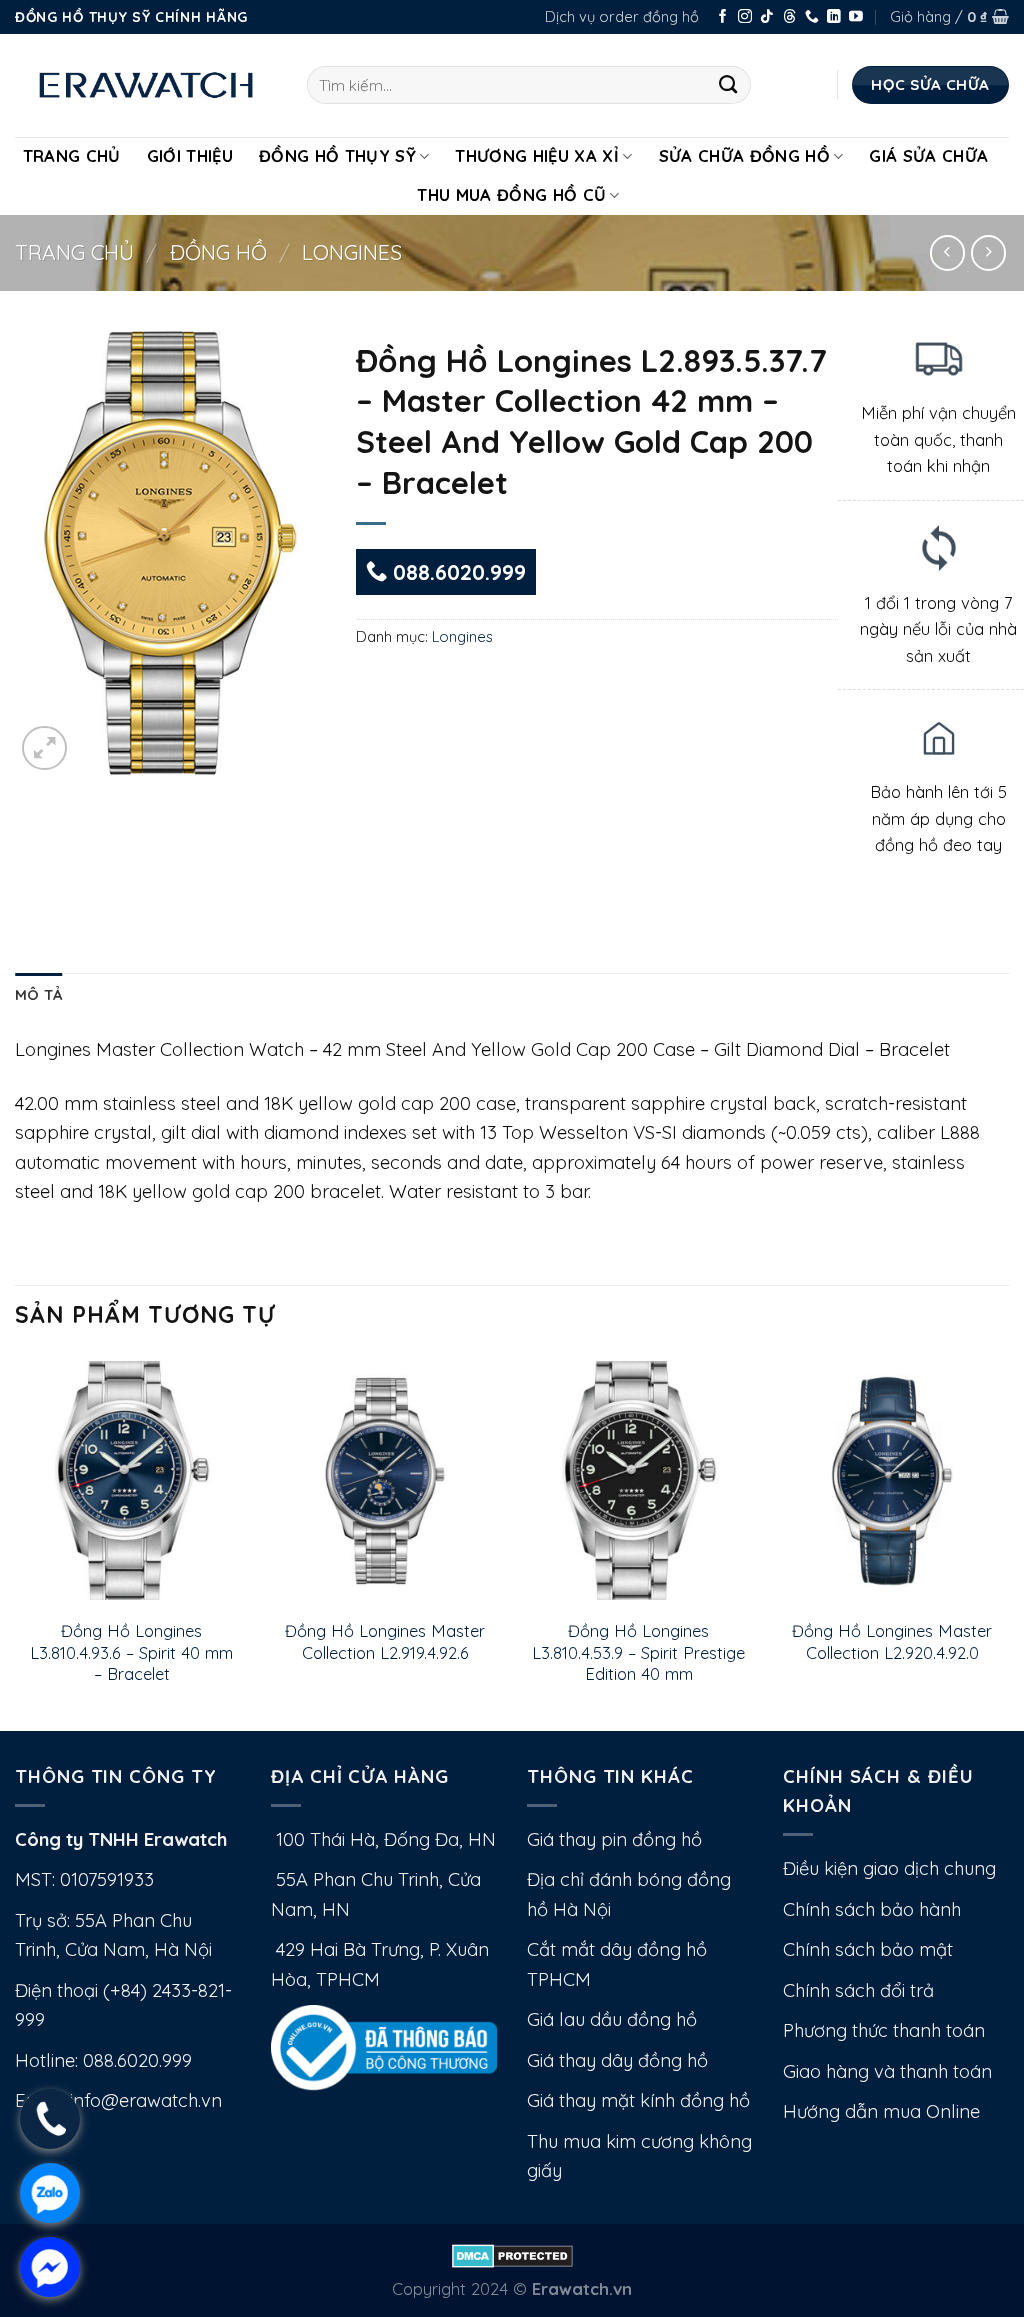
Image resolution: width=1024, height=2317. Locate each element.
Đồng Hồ (218, 252)
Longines (352, 252)
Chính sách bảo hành (872, 1909)
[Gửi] (728, 85)
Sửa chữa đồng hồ (744, 155)
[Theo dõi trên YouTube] (856, 17)
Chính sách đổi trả (858, 1990)
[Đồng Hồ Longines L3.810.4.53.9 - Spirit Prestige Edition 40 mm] (639, 1481)
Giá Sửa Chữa (928, 155)
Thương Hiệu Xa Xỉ (537, 155)
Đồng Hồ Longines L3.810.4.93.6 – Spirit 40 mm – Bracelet (131, 1652)
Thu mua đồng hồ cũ (511, 194)
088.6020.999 (456, 572)
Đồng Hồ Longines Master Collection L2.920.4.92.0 (892, 1641)
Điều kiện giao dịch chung (889, 1868)
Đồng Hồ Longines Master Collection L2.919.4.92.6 (385, 1641)
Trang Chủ (72, 155)
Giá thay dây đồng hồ (617, 2060)
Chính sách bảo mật (868, 1949)
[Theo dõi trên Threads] (790, 17)
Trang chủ (74, 252)
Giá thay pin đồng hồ (614, 1839)
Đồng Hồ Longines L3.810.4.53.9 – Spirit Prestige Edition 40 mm (638, 1652)
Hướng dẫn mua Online (881, 2111)
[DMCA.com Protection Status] (512, 2254)
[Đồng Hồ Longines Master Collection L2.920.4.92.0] (892, 1481)
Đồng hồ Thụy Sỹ (337, 155)
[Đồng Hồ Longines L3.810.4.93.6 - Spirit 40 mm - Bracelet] (132, 1481)
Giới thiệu (190, 155)
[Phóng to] (44, 748)
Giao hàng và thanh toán (887, 2071)
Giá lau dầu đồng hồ (612, 2019)
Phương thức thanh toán (884, 2030)
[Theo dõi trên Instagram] (745, 17)
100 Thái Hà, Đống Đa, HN (383, 1839)
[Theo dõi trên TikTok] (767, 17)
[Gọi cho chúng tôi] (812, 17)
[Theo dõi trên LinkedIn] (834, 17)
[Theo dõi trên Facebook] (723, 17)
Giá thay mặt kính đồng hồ (638, 2100)
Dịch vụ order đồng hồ (622, 16)
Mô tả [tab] (38, 994)
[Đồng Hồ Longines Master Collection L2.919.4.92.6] (385, 1481)
